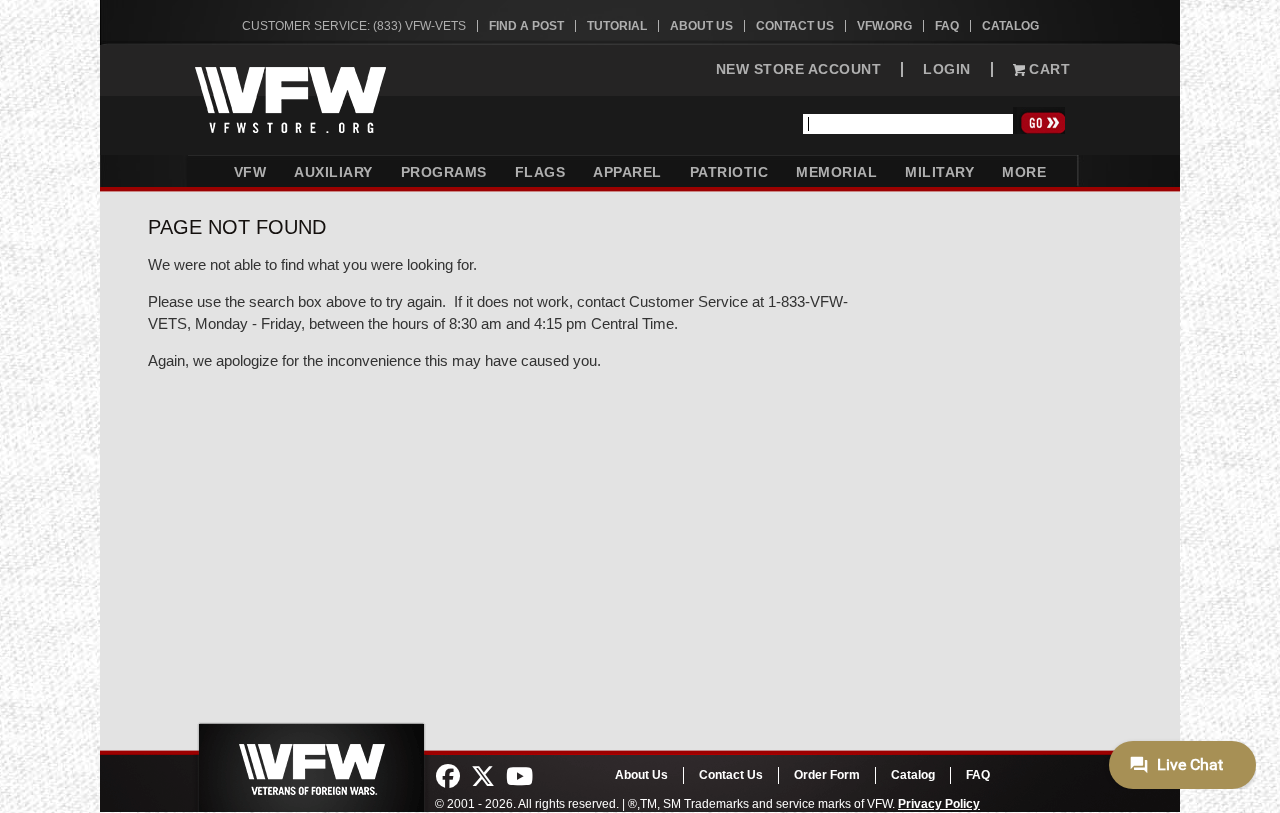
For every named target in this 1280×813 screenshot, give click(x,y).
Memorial (836, 172)
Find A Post (526, 26)
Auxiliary (333, 172)
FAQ (947, 26)
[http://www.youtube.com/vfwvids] (519, 777)
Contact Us (795, 26)
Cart (1048, 69)
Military (939, 172)
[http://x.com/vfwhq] (483, 777)
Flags (540, 172)
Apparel (627, 172)
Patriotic (729, 172)
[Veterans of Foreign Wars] (310, 762)
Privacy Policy (939, 804)
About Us (701, 26)
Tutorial (617, 26)
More (1024, 172)
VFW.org (884, 26)
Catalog (1010, 26)
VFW (250, 172)
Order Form (827, 775)
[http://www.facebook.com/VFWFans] (448, 777)
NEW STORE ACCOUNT (799, 69)
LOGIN (947, 69)
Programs (444, 172)
